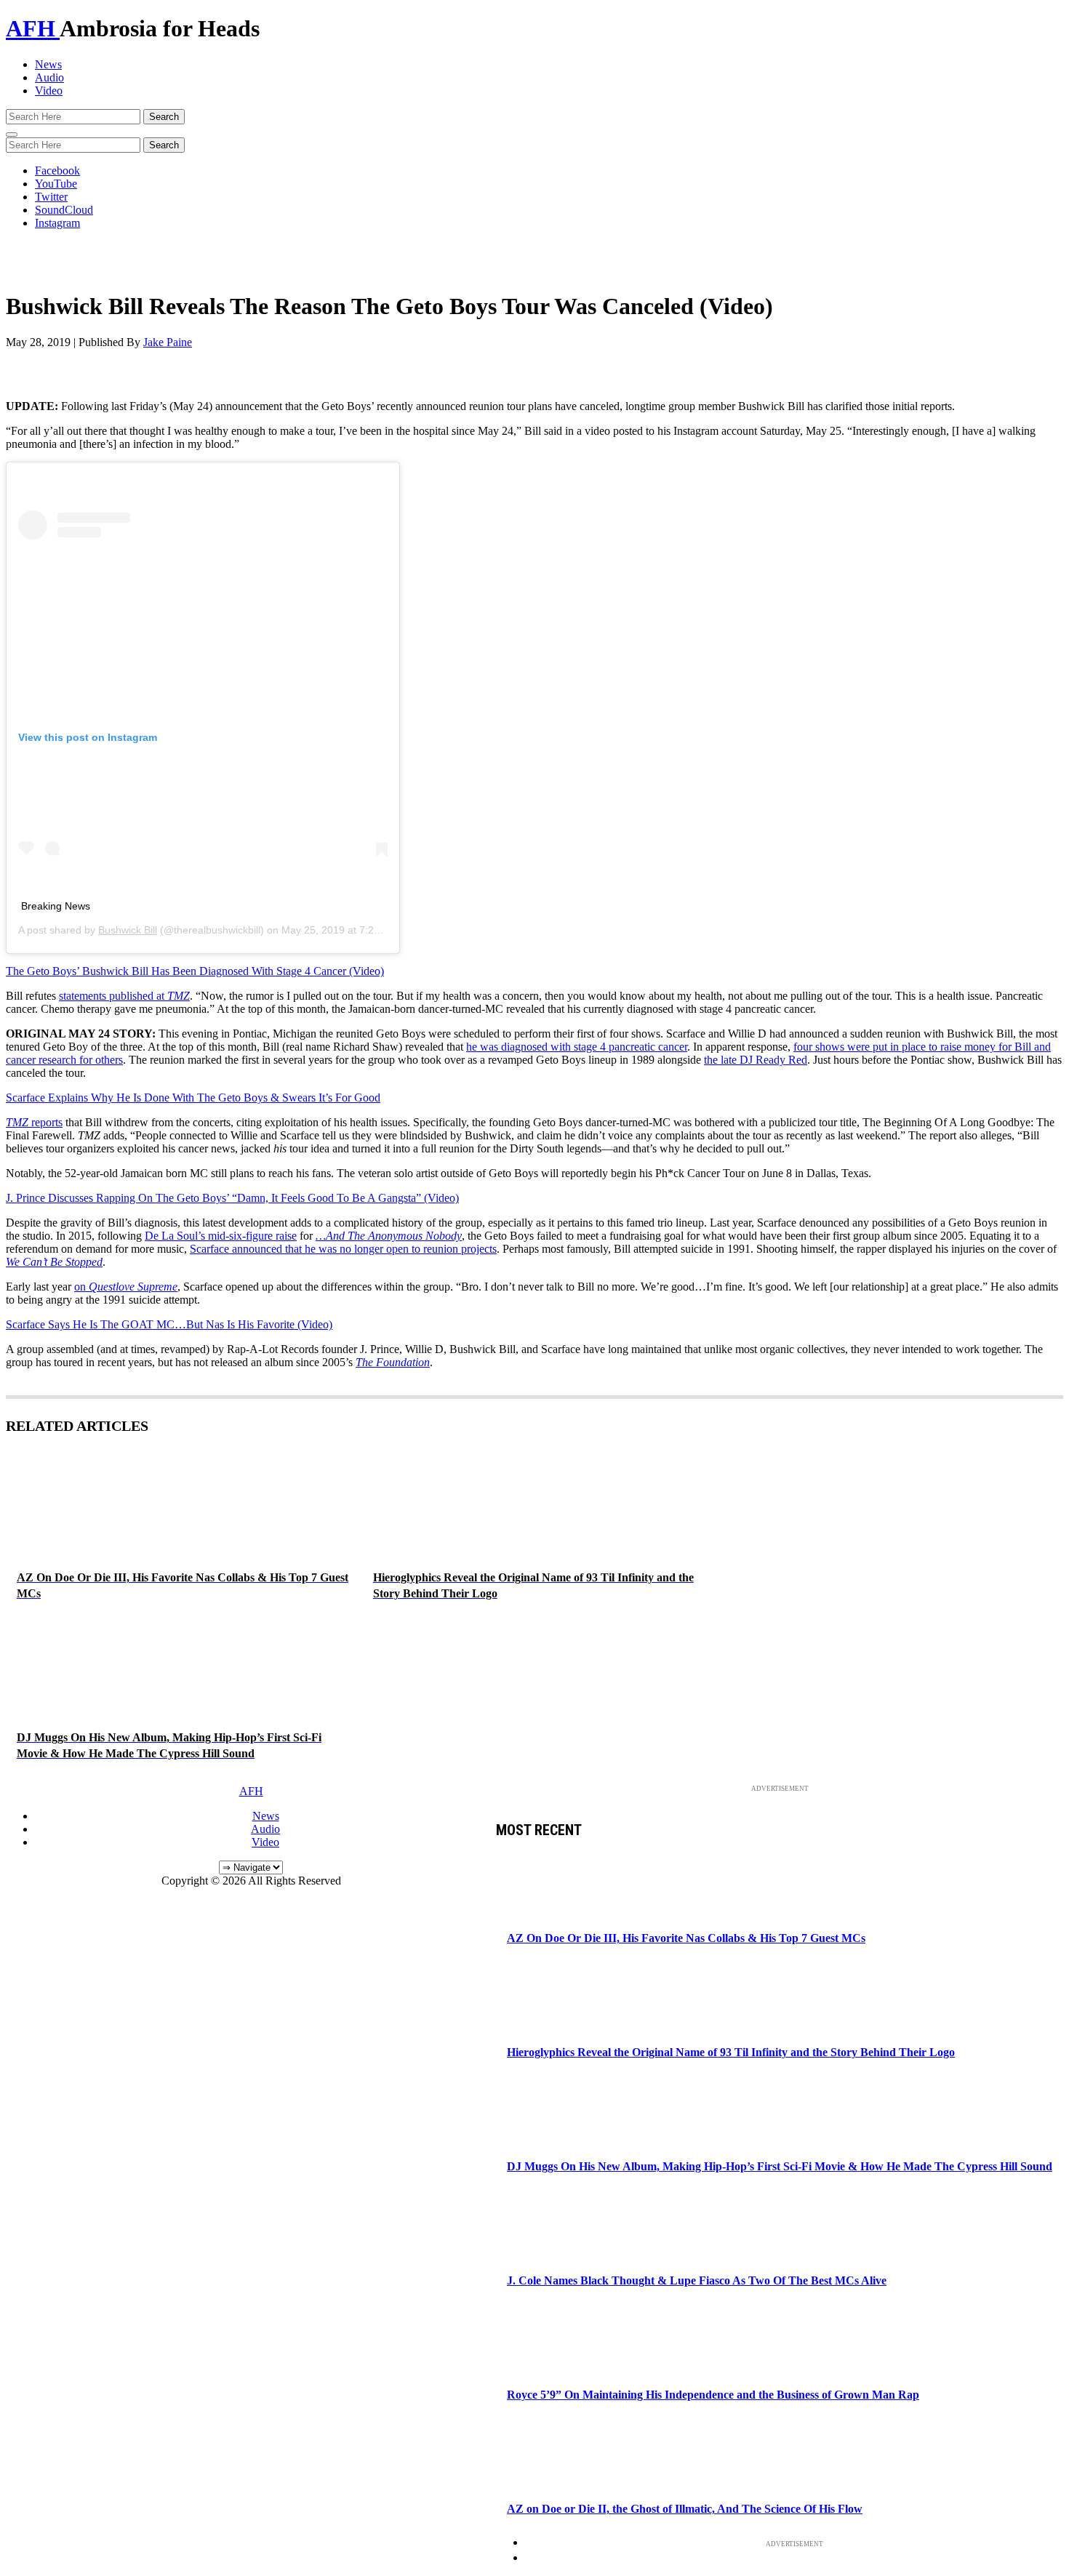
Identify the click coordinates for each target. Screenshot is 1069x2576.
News (48, 64)
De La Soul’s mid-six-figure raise (221, 1236)
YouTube (56, 184)
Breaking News (56, 906)
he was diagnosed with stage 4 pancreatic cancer (577, 1047)
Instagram (57, 223)
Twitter (51, 197)
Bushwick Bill (128, 930)
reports (34, 1122)
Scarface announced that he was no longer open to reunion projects (343, 1249)
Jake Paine (168, 342)
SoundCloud (64, 210)
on (126, 1287)
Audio (49, 77)
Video (49, 91)
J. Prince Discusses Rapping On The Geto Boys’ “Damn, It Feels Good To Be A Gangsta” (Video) (232, 1198)
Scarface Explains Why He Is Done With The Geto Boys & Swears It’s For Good (193, 1098)
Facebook (57, 170)
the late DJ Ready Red (756, 1060)
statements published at (124, 996)
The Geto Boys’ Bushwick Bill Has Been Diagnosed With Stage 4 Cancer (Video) (195, 971)
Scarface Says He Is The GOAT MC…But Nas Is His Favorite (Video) (169, 1324)
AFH (33, 28)
